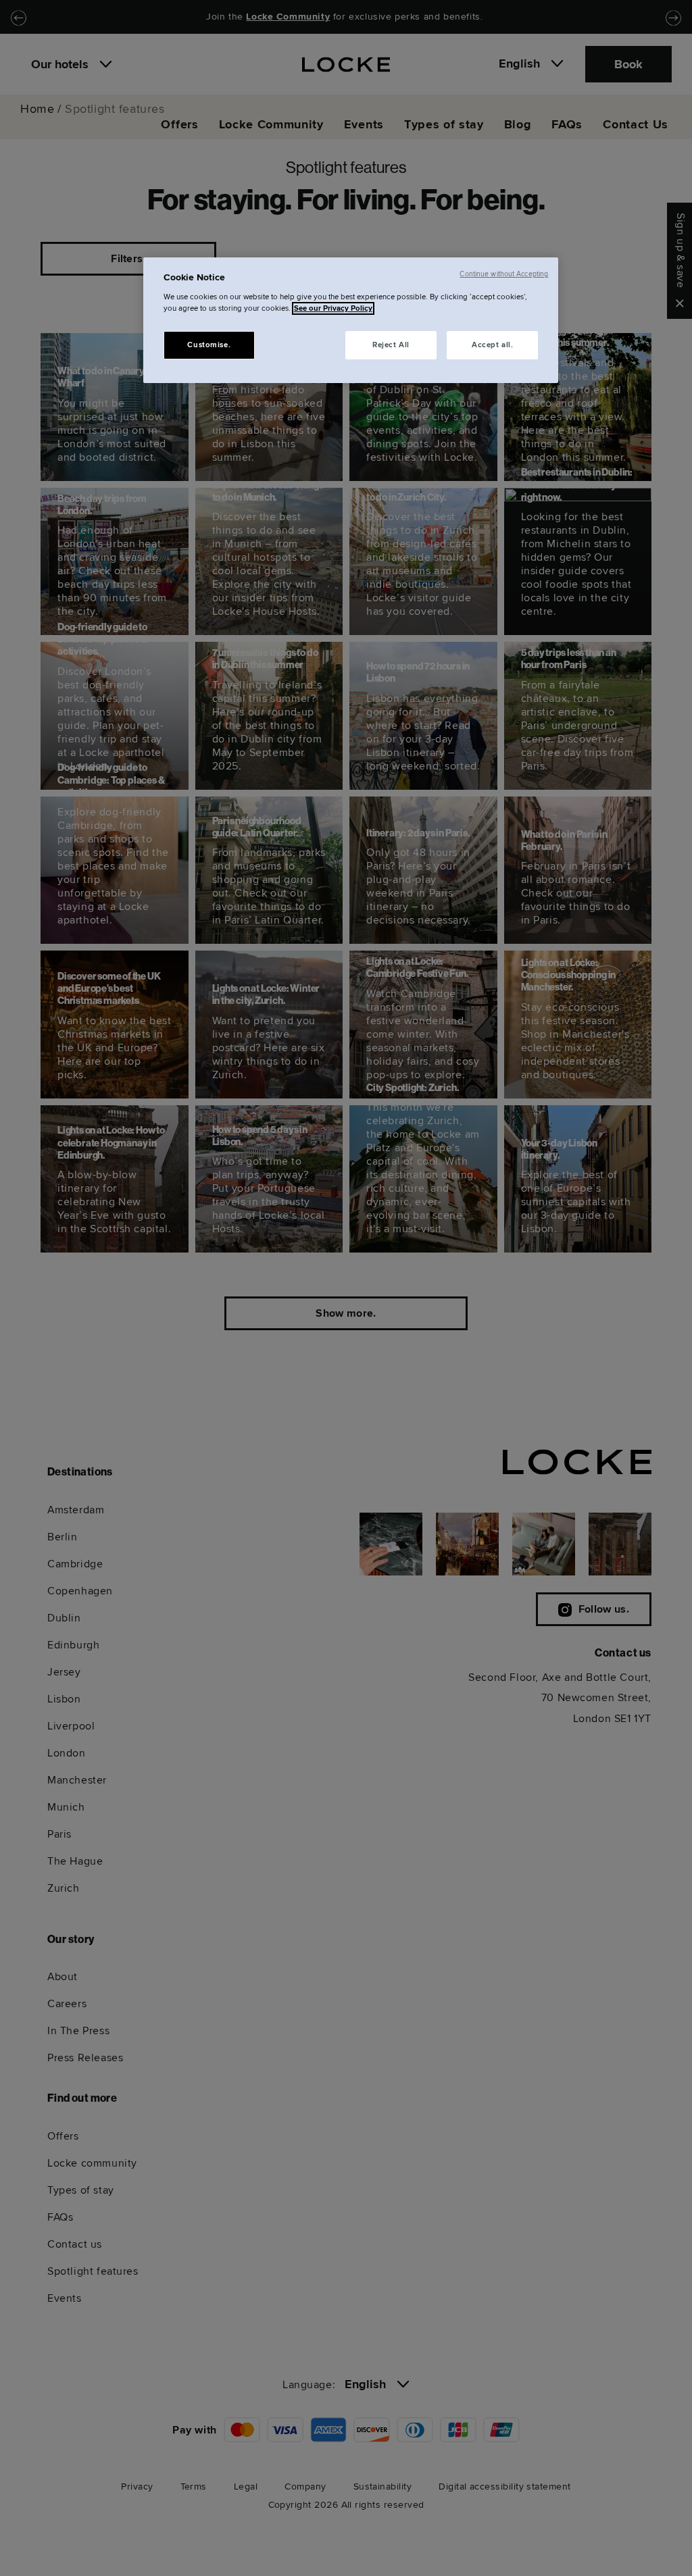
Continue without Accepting (504, 274)
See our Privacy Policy (333, 308)
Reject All (391, 345)
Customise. (209, 345)
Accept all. (492, 345)
